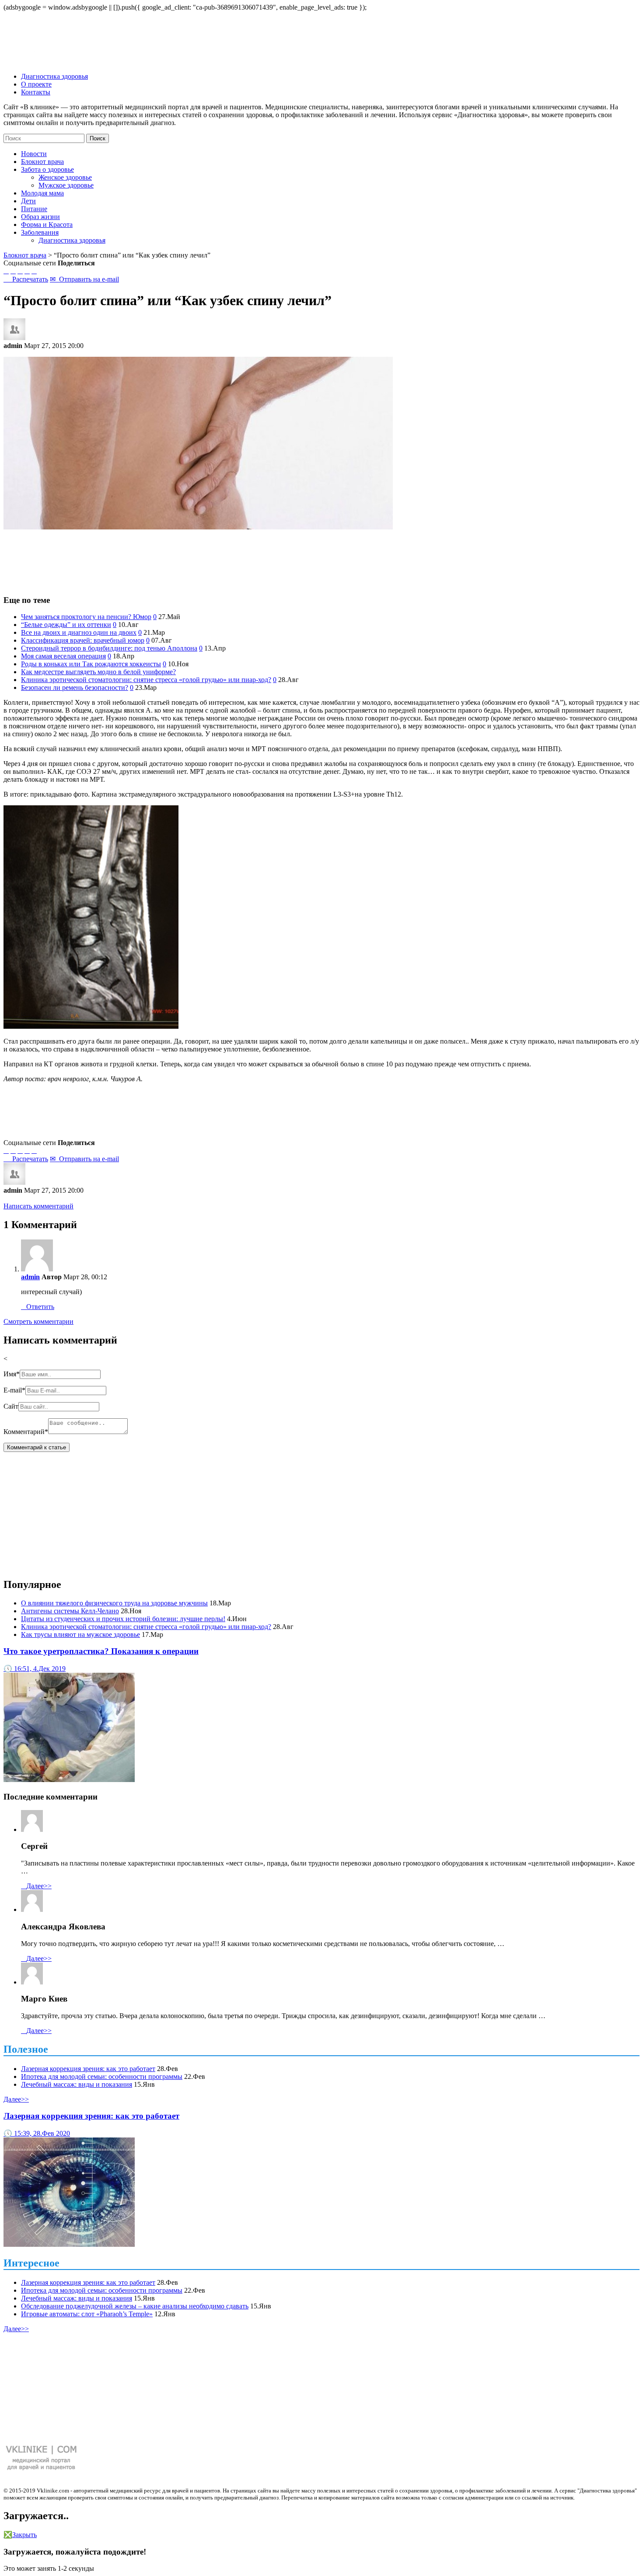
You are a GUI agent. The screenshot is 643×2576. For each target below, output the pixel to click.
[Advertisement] (321, 558)
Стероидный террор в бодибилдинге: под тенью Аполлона (109, 648)
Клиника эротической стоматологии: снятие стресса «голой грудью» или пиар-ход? (146, 680)
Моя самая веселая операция (63, 656)
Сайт (11, 1406)
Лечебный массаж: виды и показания (77, 2084)
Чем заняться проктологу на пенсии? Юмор (86, 617)
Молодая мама (42, 193)
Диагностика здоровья (54, 76)
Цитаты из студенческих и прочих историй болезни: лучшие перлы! (123, 1619)
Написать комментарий (38, 1206)
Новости (34, 154)
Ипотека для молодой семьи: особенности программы (102, 2076)
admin (30, 1277)
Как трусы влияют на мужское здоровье (80, 1634)
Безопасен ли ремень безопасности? (75, 688)
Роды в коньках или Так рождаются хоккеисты (91, 664)
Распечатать (26, 279)
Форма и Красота (47, 225)
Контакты (36, 92)
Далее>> (36, 1886)
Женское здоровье (65, 177)
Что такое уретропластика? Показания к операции (101, 1651)
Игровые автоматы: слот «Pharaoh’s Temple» (87, 2314)
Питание (34, 209)
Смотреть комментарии (38, 1321)
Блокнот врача (42, 162)
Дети (28, 201)
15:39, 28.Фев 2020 (37, 2133)
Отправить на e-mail (84, 279)
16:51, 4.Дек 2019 (35, 1669)
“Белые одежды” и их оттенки (66, 625)
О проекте (36, 84)
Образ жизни (40, 217)
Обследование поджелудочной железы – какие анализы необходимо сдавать (135, 2306)
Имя (12, 1374)
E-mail (14, 1390)
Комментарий (26, 1432)
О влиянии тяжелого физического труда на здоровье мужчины (114, 1603)
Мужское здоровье (66, 185)
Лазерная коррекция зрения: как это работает (88, 2069)
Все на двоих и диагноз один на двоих (79, 632)
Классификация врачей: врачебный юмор (83, 640)
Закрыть (20, 2535)
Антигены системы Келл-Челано (70, 1611)
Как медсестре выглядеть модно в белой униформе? (98, 672)
